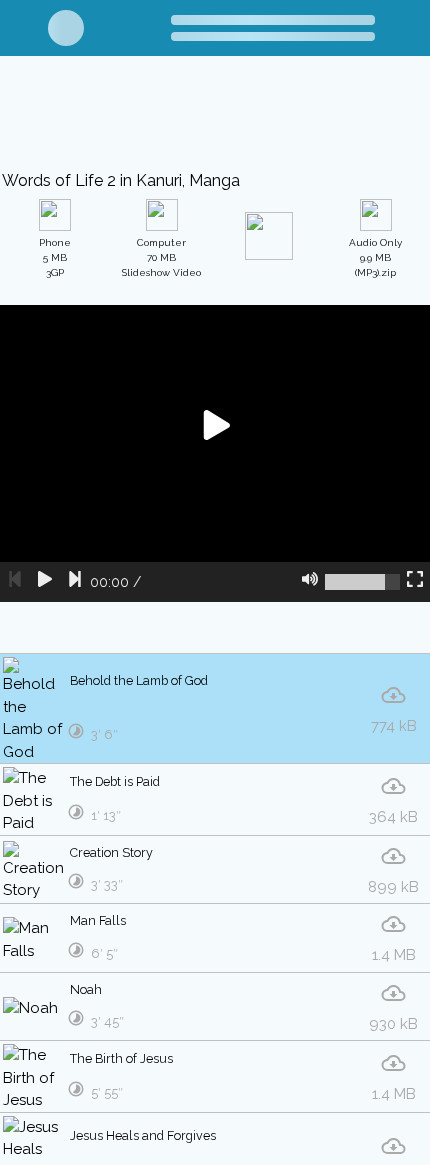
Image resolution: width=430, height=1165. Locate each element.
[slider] (362, 582)
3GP (55, 257)
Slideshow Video (161, 257)
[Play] (45, 582)
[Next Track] (75, 582)
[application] (215, 454)
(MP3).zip (375, 257)
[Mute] (310, 582)
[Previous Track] (15, 582)
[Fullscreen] (415, 582)
